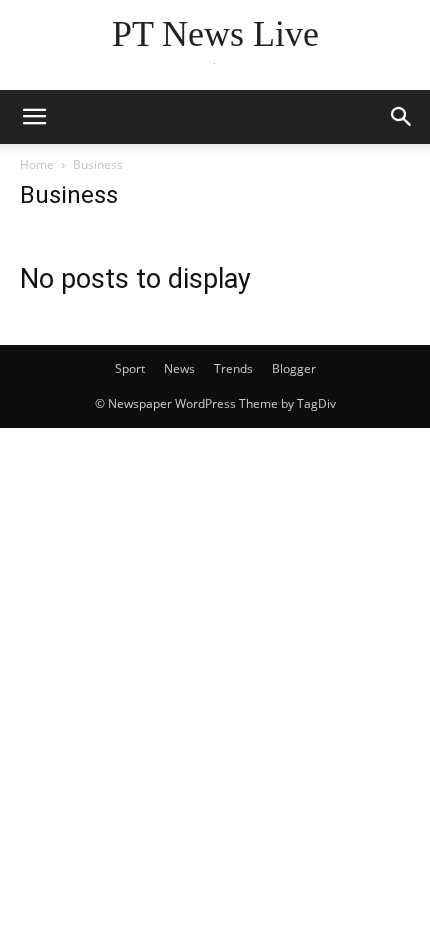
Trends (233, 368)
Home (37, 164)
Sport (130, 368)
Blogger (294, 368)
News (179, 368)
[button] (34, 117)
